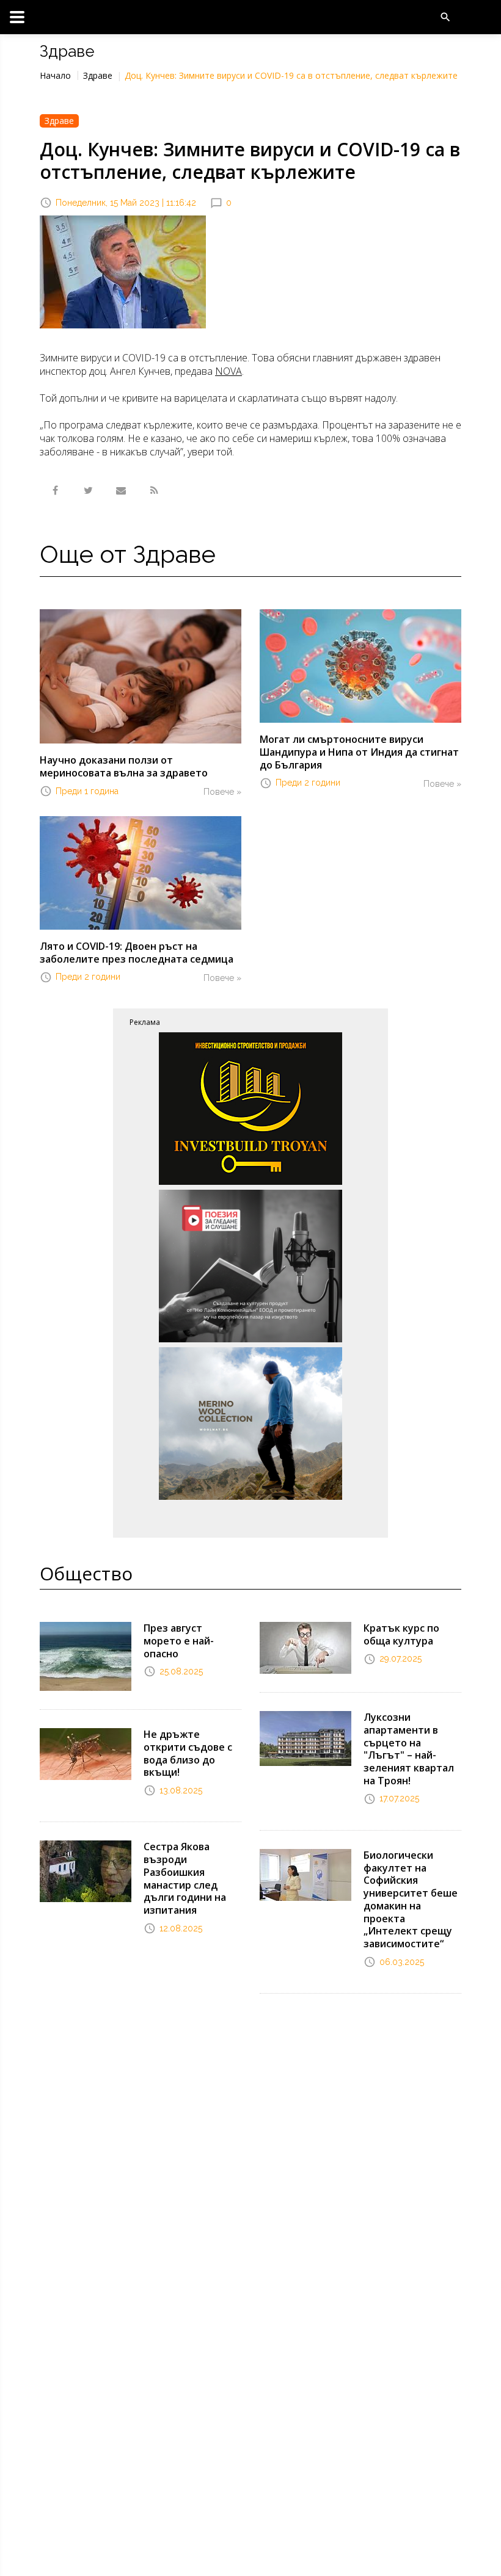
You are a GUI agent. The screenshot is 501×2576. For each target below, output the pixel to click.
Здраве (98, 75)
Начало (55, 75)
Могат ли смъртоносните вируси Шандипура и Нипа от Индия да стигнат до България (359, 752)
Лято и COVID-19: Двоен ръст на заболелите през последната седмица (137, 953)
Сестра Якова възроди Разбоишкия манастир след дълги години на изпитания (185, 1878)
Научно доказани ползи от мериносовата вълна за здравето (124, 766)
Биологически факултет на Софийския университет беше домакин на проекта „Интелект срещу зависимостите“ (411, 1900)
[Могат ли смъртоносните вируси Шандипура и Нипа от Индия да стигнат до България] (360, 665)
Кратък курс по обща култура (401, 1634)
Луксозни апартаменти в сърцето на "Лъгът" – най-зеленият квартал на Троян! (409, 1749)
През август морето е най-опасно (179, 1641)
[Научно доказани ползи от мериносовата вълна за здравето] (141, 676)
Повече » (222, 792)
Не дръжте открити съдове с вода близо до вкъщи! (188, 1753)
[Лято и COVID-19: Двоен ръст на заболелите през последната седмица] (141, 872)
